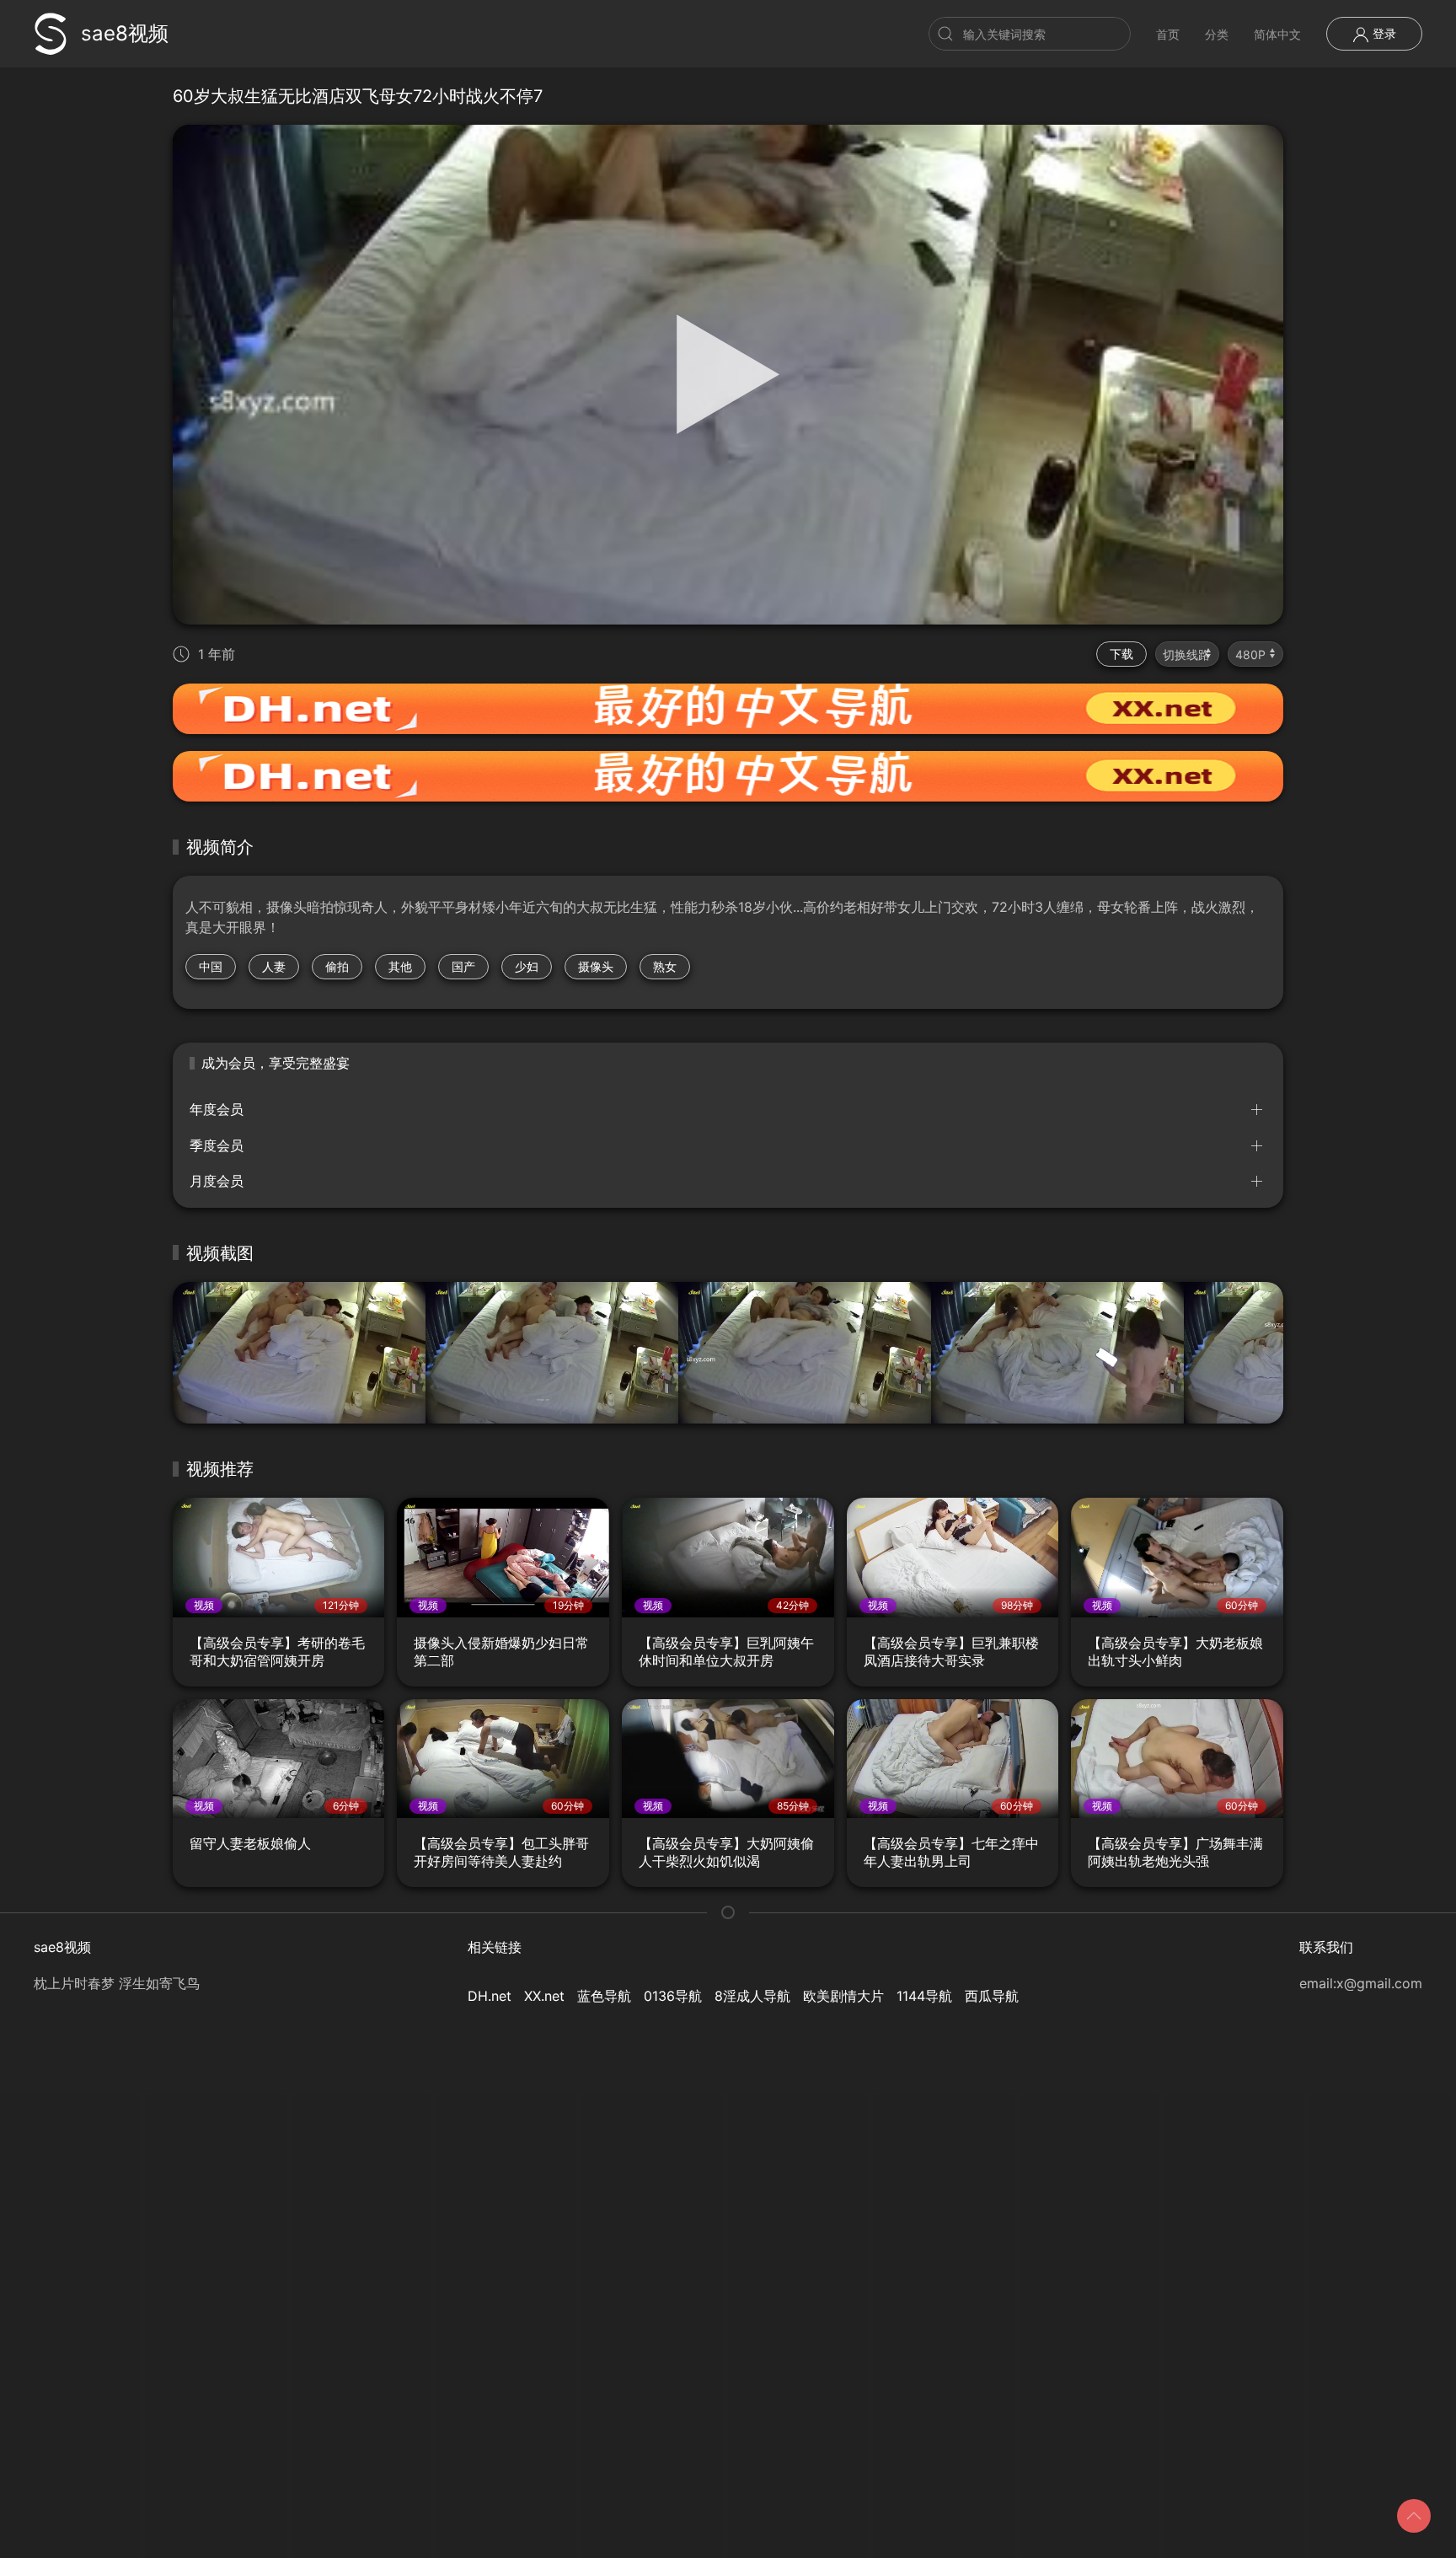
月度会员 (217, 1181)
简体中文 (1277, 34)
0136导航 (673, 1996)
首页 (1168, 34)
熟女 (665, 966)
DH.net (490, 1996)
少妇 (527, 966)
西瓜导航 (992, 1996)
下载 (1121, 654)
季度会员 (217, 1145)
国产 (463, 966)
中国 (211, 966)
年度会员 (217, 1109)
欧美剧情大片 (843, 1996)
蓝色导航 (604, 1996)
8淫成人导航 (752, 1996)
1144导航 (924, 1996)
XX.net (544, 1996)
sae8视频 (125, 33)
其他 (400, 966)
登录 (1383, 33)
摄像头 (596, 966)
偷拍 (337, 966)
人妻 (274, 966)
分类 (1217, 34)
